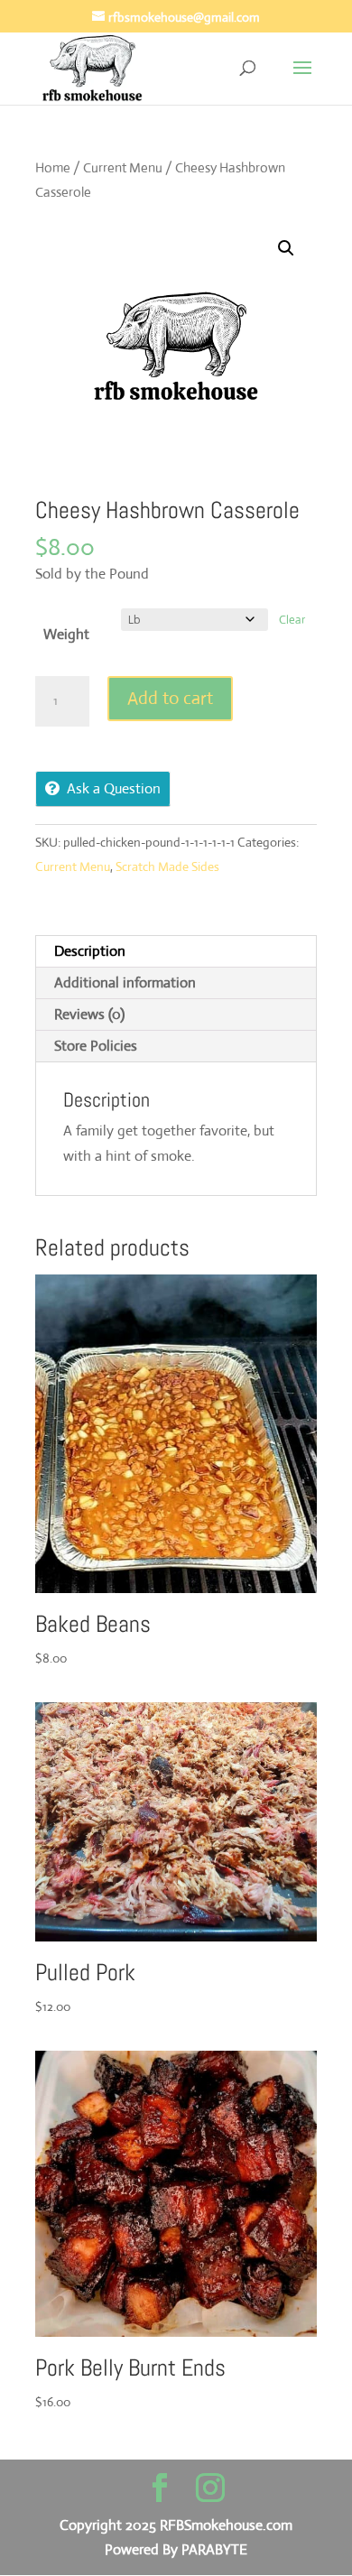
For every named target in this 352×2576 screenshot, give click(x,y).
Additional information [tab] (125, 982)
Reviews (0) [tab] (89, 1014)
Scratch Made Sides (167, 866)
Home (53, 167)
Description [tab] (90, 951)
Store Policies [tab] (96, 1046)
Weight (66, 634)
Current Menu (123, 167)
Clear (292, 620)
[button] (286, 248)
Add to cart (170, 698)
